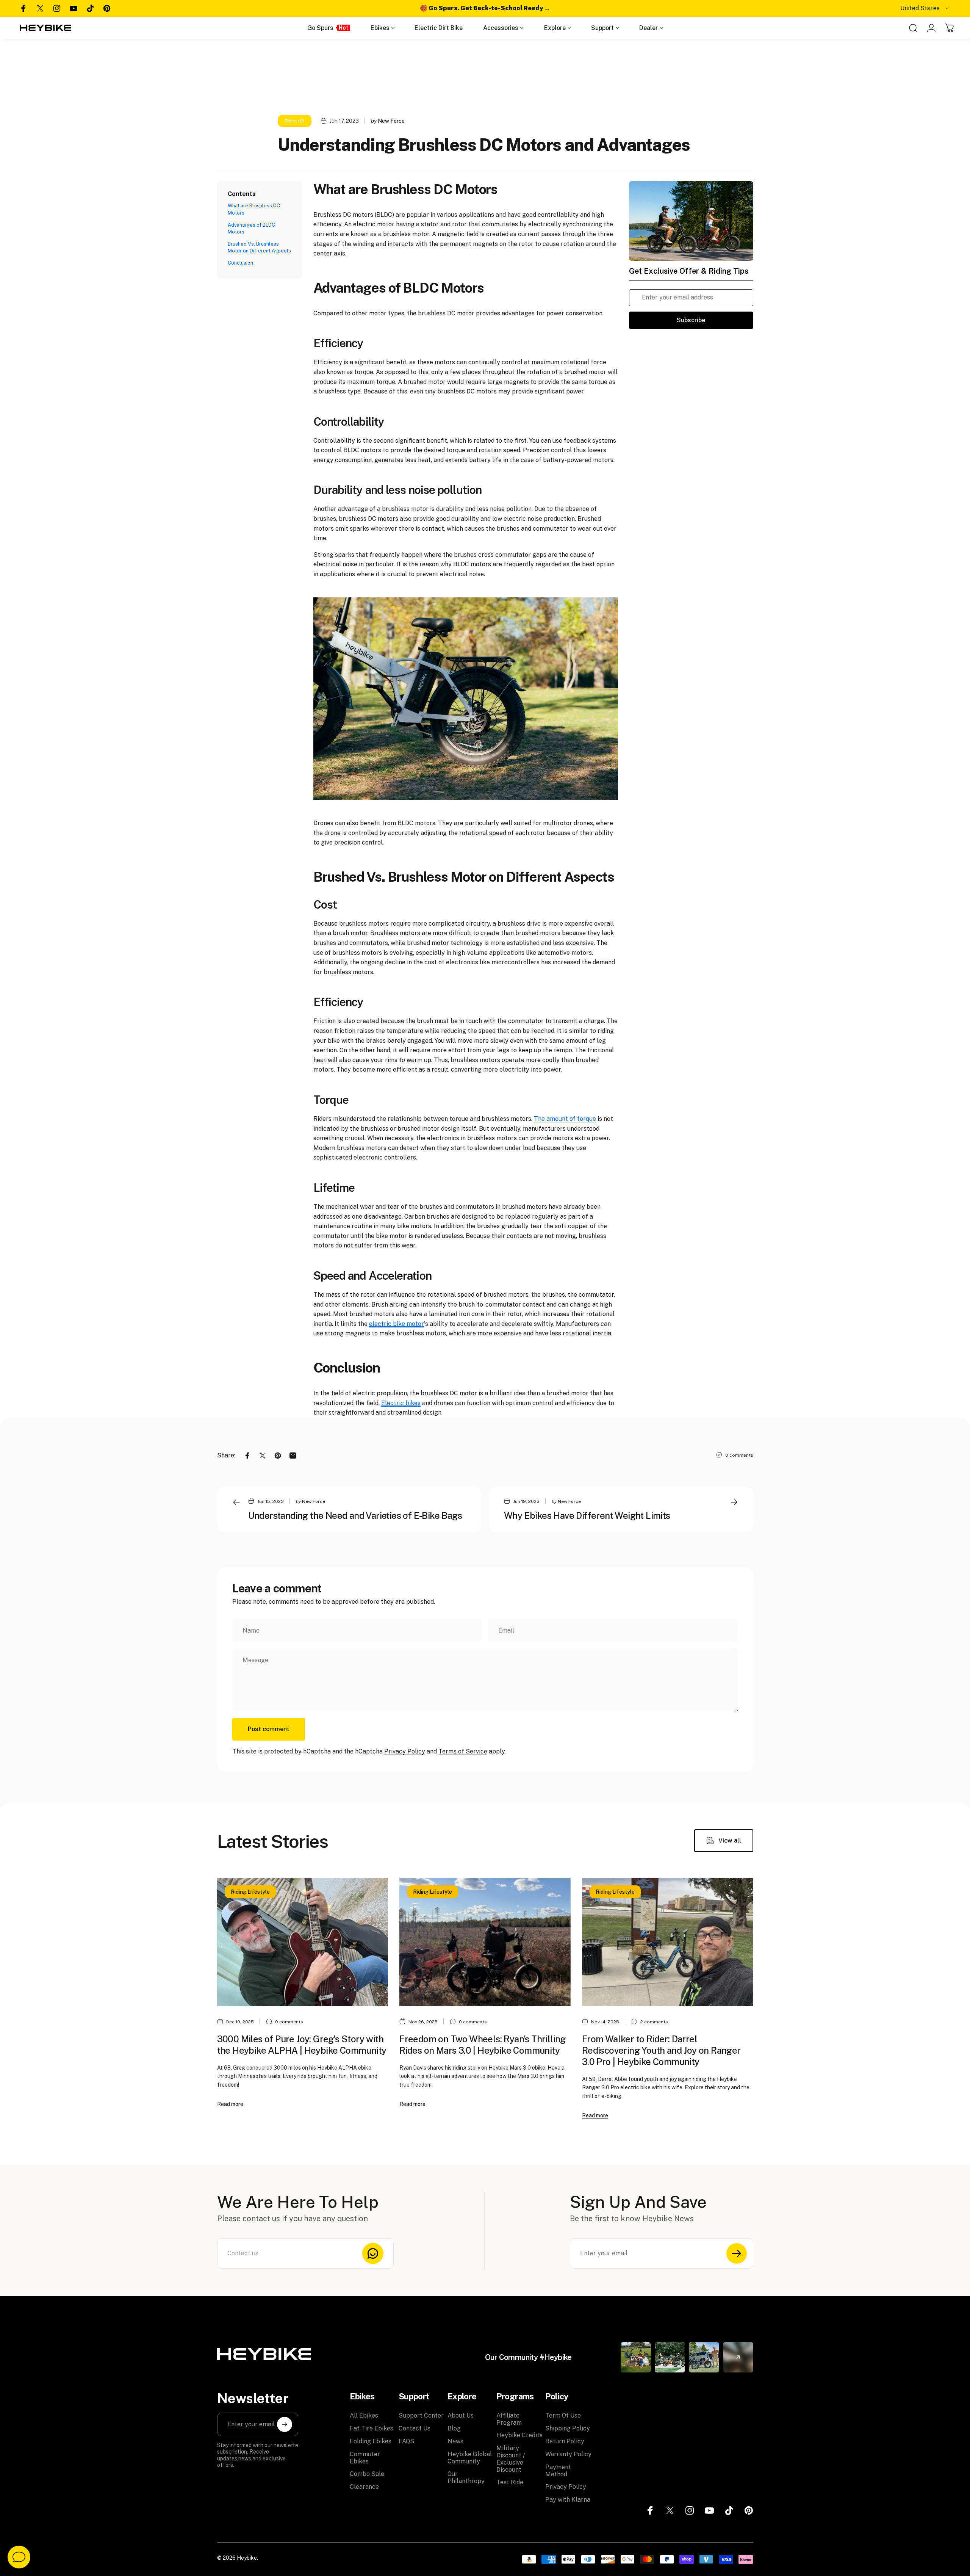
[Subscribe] (737, 2253)
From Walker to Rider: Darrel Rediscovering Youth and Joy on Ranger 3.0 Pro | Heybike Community (661, 2050)
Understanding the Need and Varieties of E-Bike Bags (355, 1515)
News (455, 2441)
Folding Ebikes (371, 2441)
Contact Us (415, 2428)
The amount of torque (565, 1119)
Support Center (421, 2415)
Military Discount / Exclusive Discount (511, 2459)
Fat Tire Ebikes (372, 2428)
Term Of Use (563, 2415)
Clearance (364, 2487)
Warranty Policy (568, 2454)
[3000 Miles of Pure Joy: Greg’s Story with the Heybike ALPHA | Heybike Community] (303, 1942)
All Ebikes (364, 2415)
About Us (461, 2415)
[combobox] (925, 8)
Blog (454, 2428)
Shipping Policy (568, 2428)
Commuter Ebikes (365, 2458)
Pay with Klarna (568, 2500)
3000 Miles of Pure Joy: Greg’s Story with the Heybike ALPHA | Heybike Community (302, 2045)
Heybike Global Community (470, 2458)
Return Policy (565, 2441)
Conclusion (240, 263)
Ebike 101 (295, 121)
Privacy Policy (405, 1751)
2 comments (654, 2022)
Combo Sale (367, 2474)
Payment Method (558, 2471)
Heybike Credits (519, 2435)
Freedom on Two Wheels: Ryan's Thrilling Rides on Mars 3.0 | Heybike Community (483, 2045)
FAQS (406, 2441)
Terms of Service (463, 1751)
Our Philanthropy (466, 2477)
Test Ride (510, 2482)
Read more (230, 2104)
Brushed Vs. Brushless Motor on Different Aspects (259, 247)
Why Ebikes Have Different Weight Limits (587, 1515)
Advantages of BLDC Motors (251, 228)
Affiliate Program (509, 2419)
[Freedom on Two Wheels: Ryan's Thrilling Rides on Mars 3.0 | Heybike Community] (485, 1942)
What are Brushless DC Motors (254, 209)
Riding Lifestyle (250, 1892)
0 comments (739, 1455)
